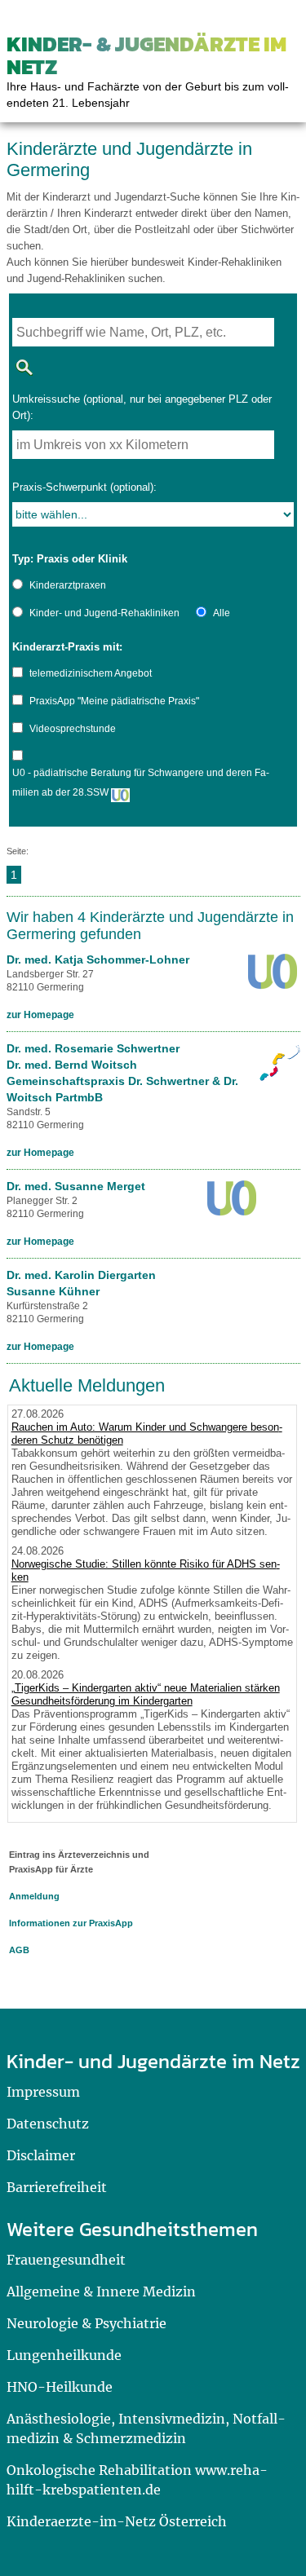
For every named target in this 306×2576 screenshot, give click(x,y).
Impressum (43, 2092)
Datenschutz (48, 2124)
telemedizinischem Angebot (91, 673)
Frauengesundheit (66, 2260)
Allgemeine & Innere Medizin (101, 2291)
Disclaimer (41, 2155)
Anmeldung (34, 1896)
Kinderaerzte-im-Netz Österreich (117, 2521)
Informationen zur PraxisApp (71, 1923)
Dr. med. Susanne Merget (76, 1186)
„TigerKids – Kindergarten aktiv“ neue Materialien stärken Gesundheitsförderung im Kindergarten (146, 1694)
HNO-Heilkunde (60, 2387)
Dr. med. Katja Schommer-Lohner (98, 959)
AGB (19, 1950)
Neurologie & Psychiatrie (86, 2323)
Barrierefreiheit (57, 2187)
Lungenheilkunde (64, 2355)
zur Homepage (40, 1015)
